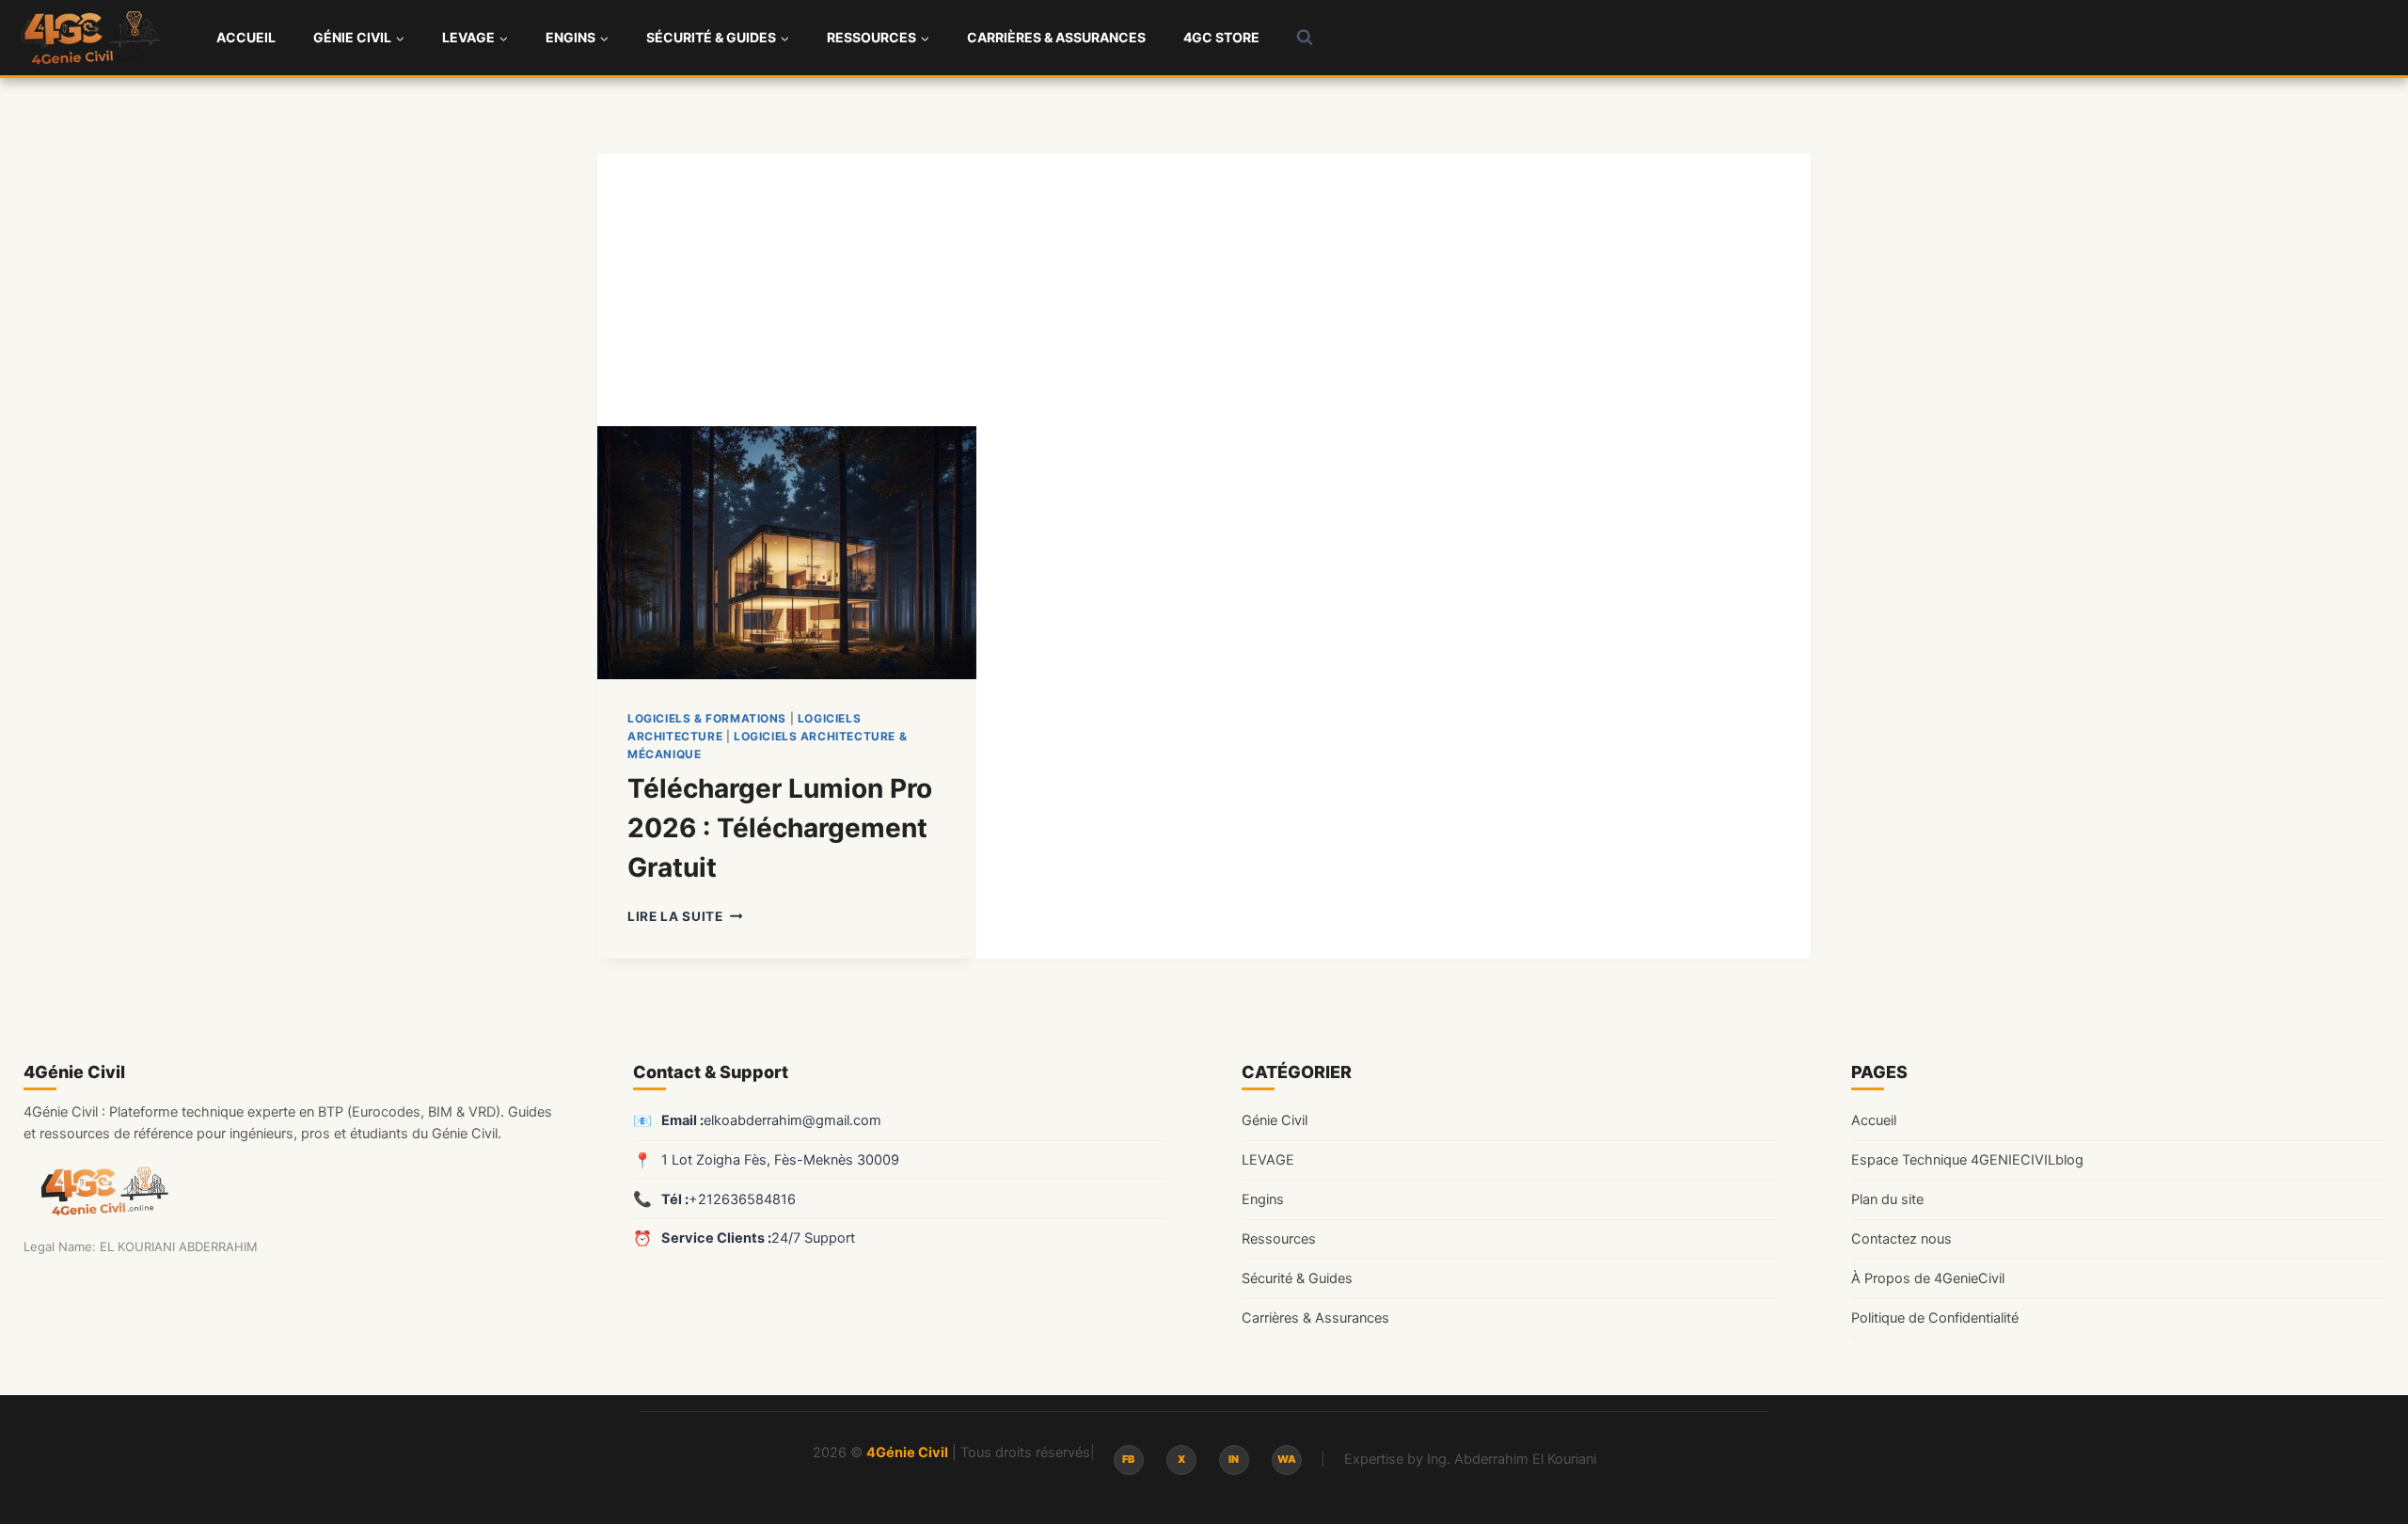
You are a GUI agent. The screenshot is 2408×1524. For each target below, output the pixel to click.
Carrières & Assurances (1056, 37)
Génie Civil (1275, 1120)
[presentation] (787, 553)
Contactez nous (1901, 1239)
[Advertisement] (1204, 285)
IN (1234, 1459)
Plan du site (1887, 1199)
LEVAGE (1268, 1160)
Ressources (1279, 1239)
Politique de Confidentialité (1935, 1318)
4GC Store (1221, 37)
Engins (1263, 1199)
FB (1128, 1459)
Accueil (246, 37)
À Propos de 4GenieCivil (1928, 1278)
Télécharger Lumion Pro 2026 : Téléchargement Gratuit (780, 828)
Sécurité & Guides (1297, 1278)
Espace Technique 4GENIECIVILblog (1967, 1160)
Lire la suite (685, 916)
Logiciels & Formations (707, 718)
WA (1287, 1459)
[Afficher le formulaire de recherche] (1305, 38)
